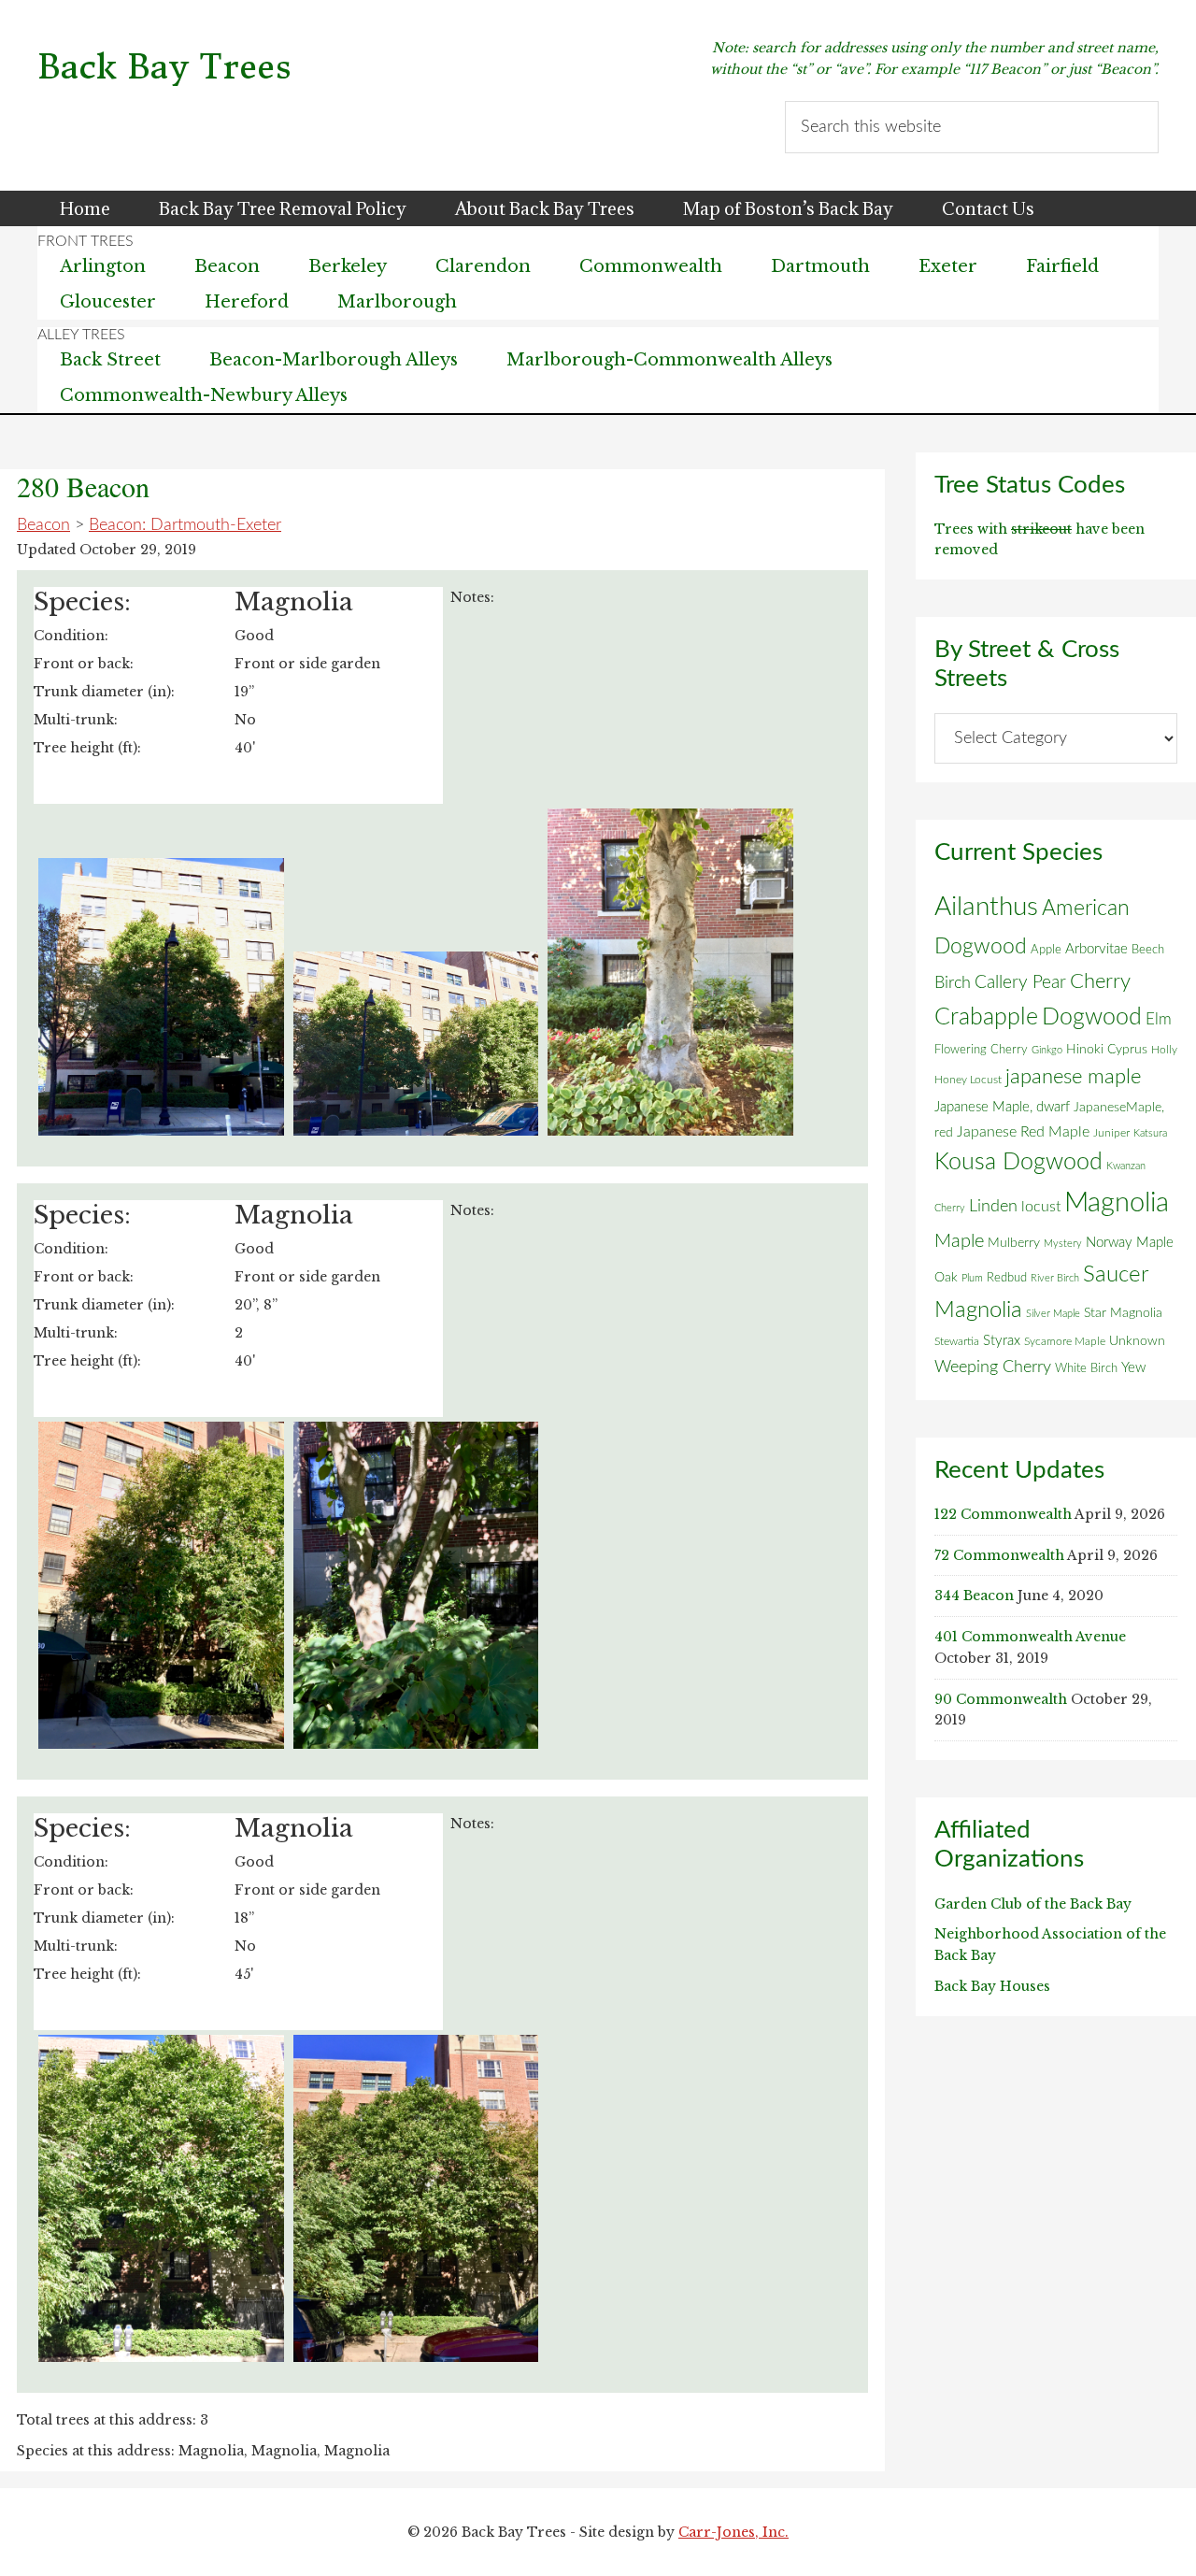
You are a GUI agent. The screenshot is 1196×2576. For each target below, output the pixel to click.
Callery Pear (1020, 983)
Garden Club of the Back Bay (1033, 1904)
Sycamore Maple (1065, 1342)
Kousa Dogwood (1018, 1162)
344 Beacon (974, 1596)
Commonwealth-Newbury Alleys (204, 395)
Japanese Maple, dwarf (1002, 1107)
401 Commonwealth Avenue (1030, 1637)
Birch (953, 983)
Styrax (1002, 1341)
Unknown (1137, 1341)
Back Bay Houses (992, 1986)
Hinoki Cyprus (1107, 1050)
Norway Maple (1130, 1243)
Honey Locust (968, 1080)
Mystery (1063, 1244)
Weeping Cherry (993, 1367)
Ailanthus (986, 907)
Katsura (1150, 1133)
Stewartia (957, 1342)
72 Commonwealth (999, 1555)
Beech (1148, 950)
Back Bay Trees (164, 67)
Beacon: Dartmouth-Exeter (185, 525)
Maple (959, 1241)
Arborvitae (1096, 949)
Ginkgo (1047, 1050)
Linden (993, 1206)
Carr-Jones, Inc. (733, 2532)
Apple (1046, 950)
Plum (972, 1278)
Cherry (1100, 981)
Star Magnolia (1123, 1313)
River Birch (1055, 1278)
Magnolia (1117, 1203)
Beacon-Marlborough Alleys (334, 360)
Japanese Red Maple (1023, 1132)
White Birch (1086, 1368)
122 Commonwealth (1003, 1514)
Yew (1133, 1368)
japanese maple (1073, 1077)
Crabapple (986, 1017)
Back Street (110, 360)
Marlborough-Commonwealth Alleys (669, 360)
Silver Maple (1053, 1314)
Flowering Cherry (981, 1050)
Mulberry (1014, 1243)
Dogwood (1092, 1017)
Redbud (1007, 1278)
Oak (946, 1278)
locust (1041, 1207)
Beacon (43, 525)
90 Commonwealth (1001, 1699)
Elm (1159, 1019)
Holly (1164, 1050)
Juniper (1111, 1133)
